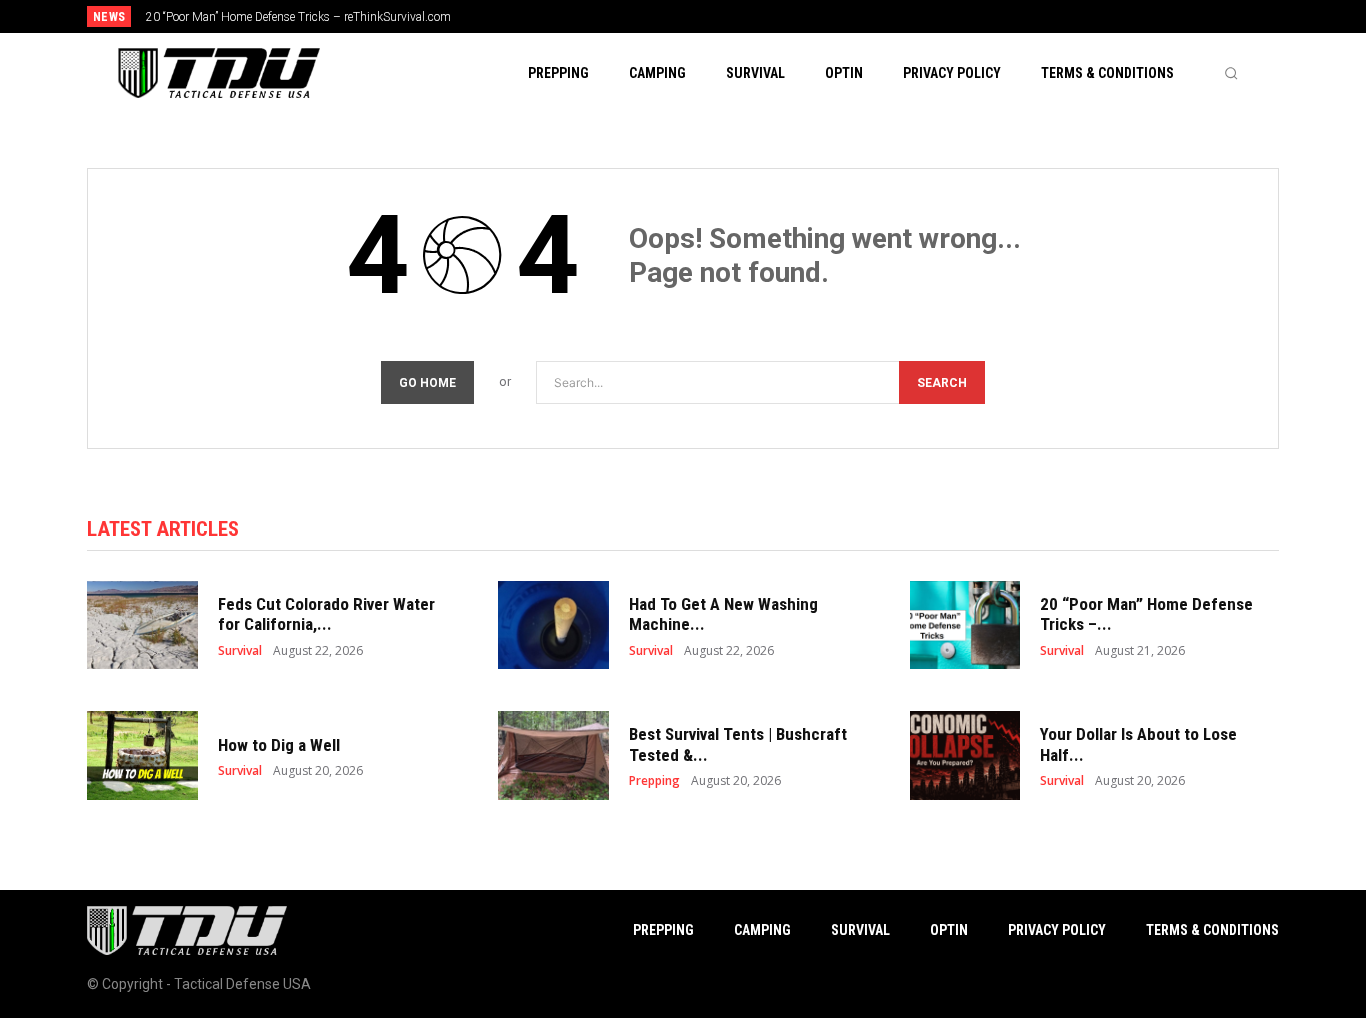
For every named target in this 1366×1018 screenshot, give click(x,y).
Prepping (654, 781)
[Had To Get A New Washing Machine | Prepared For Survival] (553, 625)
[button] (1231, 73)
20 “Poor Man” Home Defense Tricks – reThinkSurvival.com (298, 17)
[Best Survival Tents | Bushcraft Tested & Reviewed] (553, 755)
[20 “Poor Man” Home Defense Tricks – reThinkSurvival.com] (965, 625)
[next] (749, 16)
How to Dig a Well (279, 745)
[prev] (717, 16)
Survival (240, 651)
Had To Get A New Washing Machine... (723, 614)
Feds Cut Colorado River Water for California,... (326, 614)
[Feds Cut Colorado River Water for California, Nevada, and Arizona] (142, 625)
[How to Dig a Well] (142, 755)
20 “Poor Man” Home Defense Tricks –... (1146, 614)
